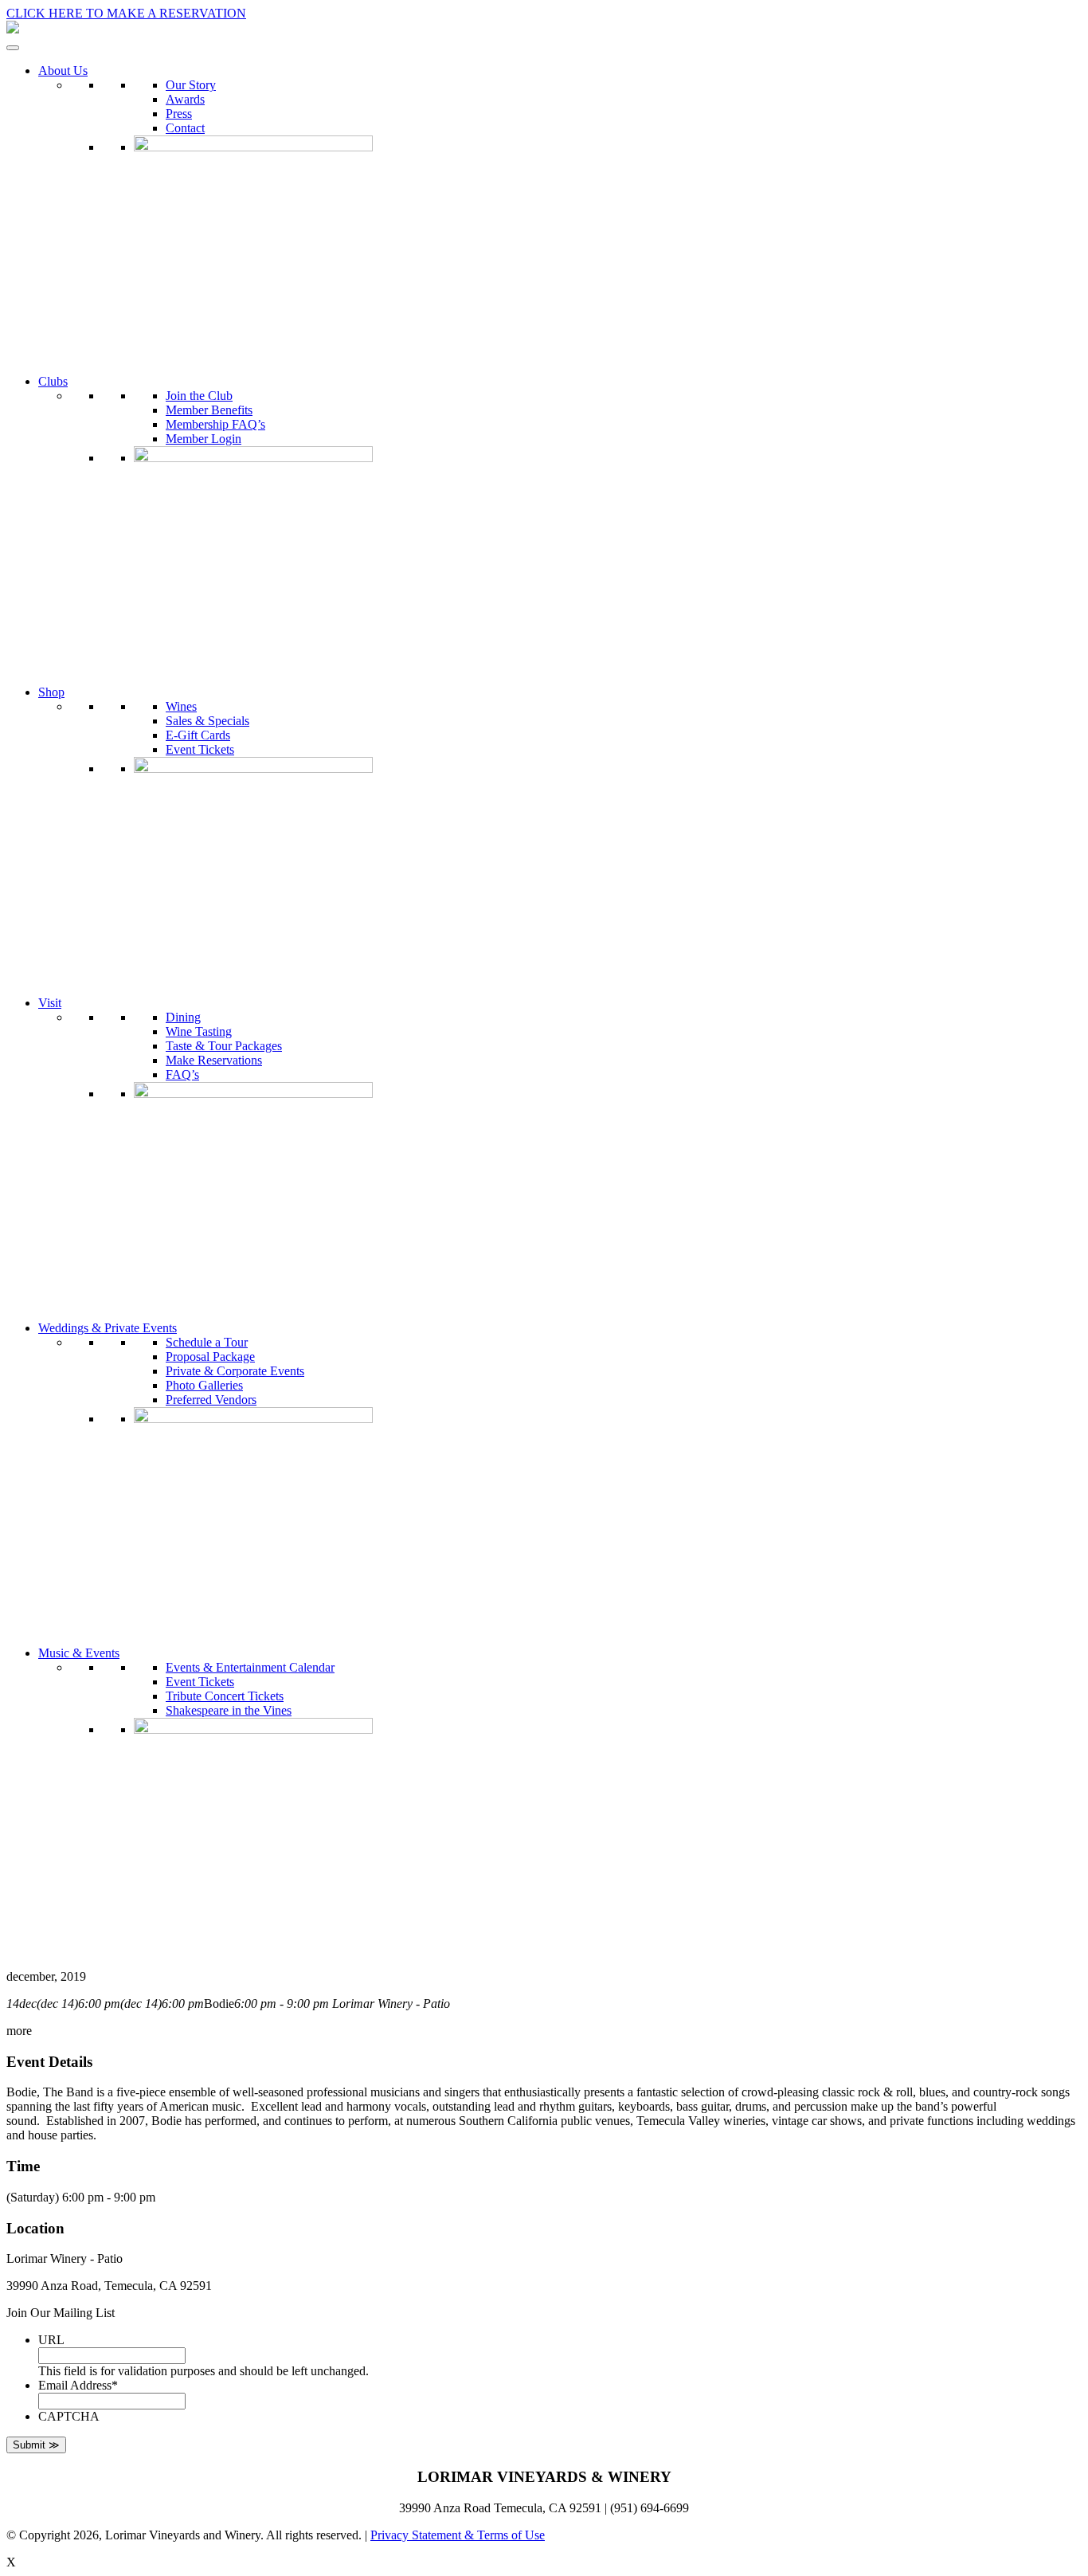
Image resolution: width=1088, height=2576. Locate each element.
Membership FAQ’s (215, 424)
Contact (185, 128)
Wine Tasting (199, 1031)
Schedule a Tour (207, 1342)
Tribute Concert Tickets (225, 1696)
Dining (183, 1017)
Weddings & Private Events (108, 1328)
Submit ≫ (36, 2445)
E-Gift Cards (198, 735)
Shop (51, 692)
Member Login (204, 439)
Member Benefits (209, 410)
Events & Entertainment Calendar (250, 1667)
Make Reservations (214, 1060)
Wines (181, 706)
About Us (63, 71)
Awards (185, 99)
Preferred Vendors (211, 1400)
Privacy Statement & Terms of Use (458, 2535)
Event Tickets (200, 749)
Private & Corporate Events (235, 1371)
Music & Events (79, 1653)
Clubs (53, 381)
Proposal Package (210, 1357)
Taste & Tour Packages (224, 1046)
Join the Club (199, 396)
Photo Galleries (204, 1385)
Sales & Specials (207, 721)
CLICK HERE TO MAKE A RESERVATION (126, 13)
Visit (50, 1003)
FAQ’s (182, 1074)
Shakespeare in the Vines (229, 1710)
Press (179, 114)
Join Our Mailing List (61, 2313)
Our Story (191, 85)
